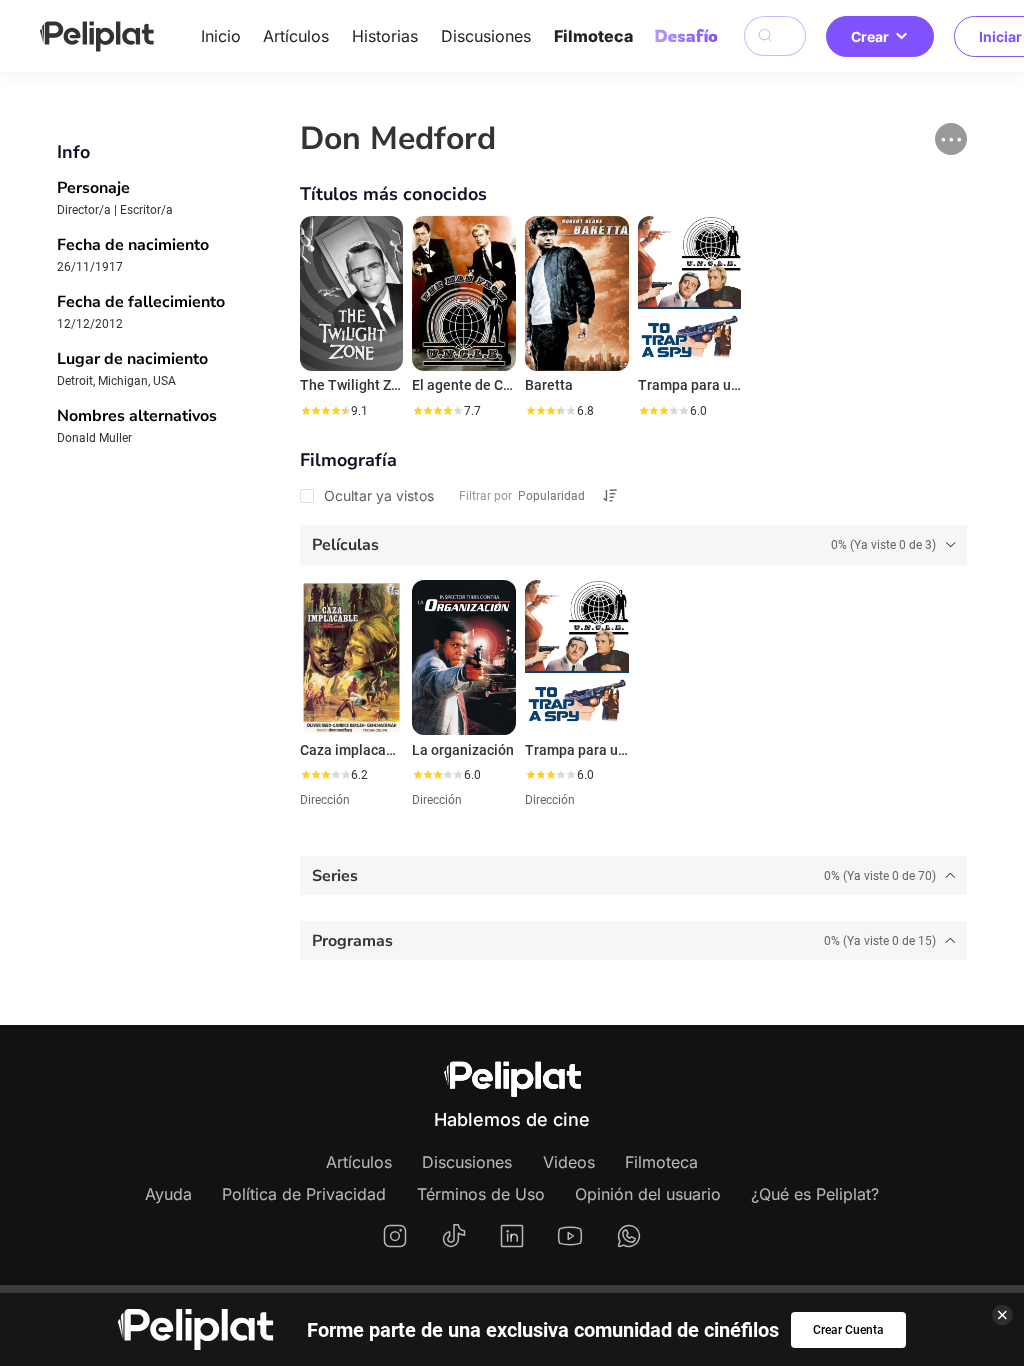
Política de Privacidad (304, 1194)
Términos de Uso (481, 1194)
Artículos (296, 36)
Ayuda (168, 1194)
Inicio (221, 36)
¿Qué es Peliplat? (815, 1194)
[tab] (634, 545)
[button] (951, 139)
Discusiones (486, 36)
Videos (569, 1162)
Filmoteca (593, 36)
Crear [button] (870, 36)
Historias (385, 36)
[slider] (325, 411)
